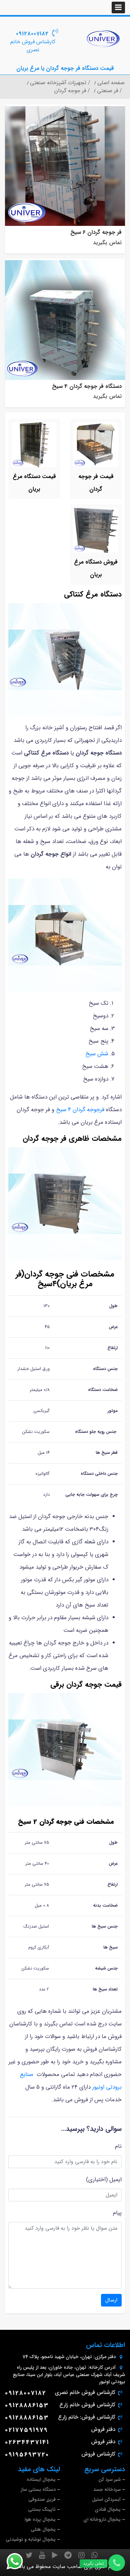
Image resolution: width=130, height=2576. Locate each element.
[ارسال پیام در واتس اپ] (19, 2561)
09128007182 (32, 34)
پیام (117, 2213)
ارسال (111, 2300)
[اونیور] (103, 39)
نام (118, 2146)
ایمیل (115, 2180)
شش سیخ (97, 1054)
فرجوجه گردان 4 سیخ (81, 1110)
